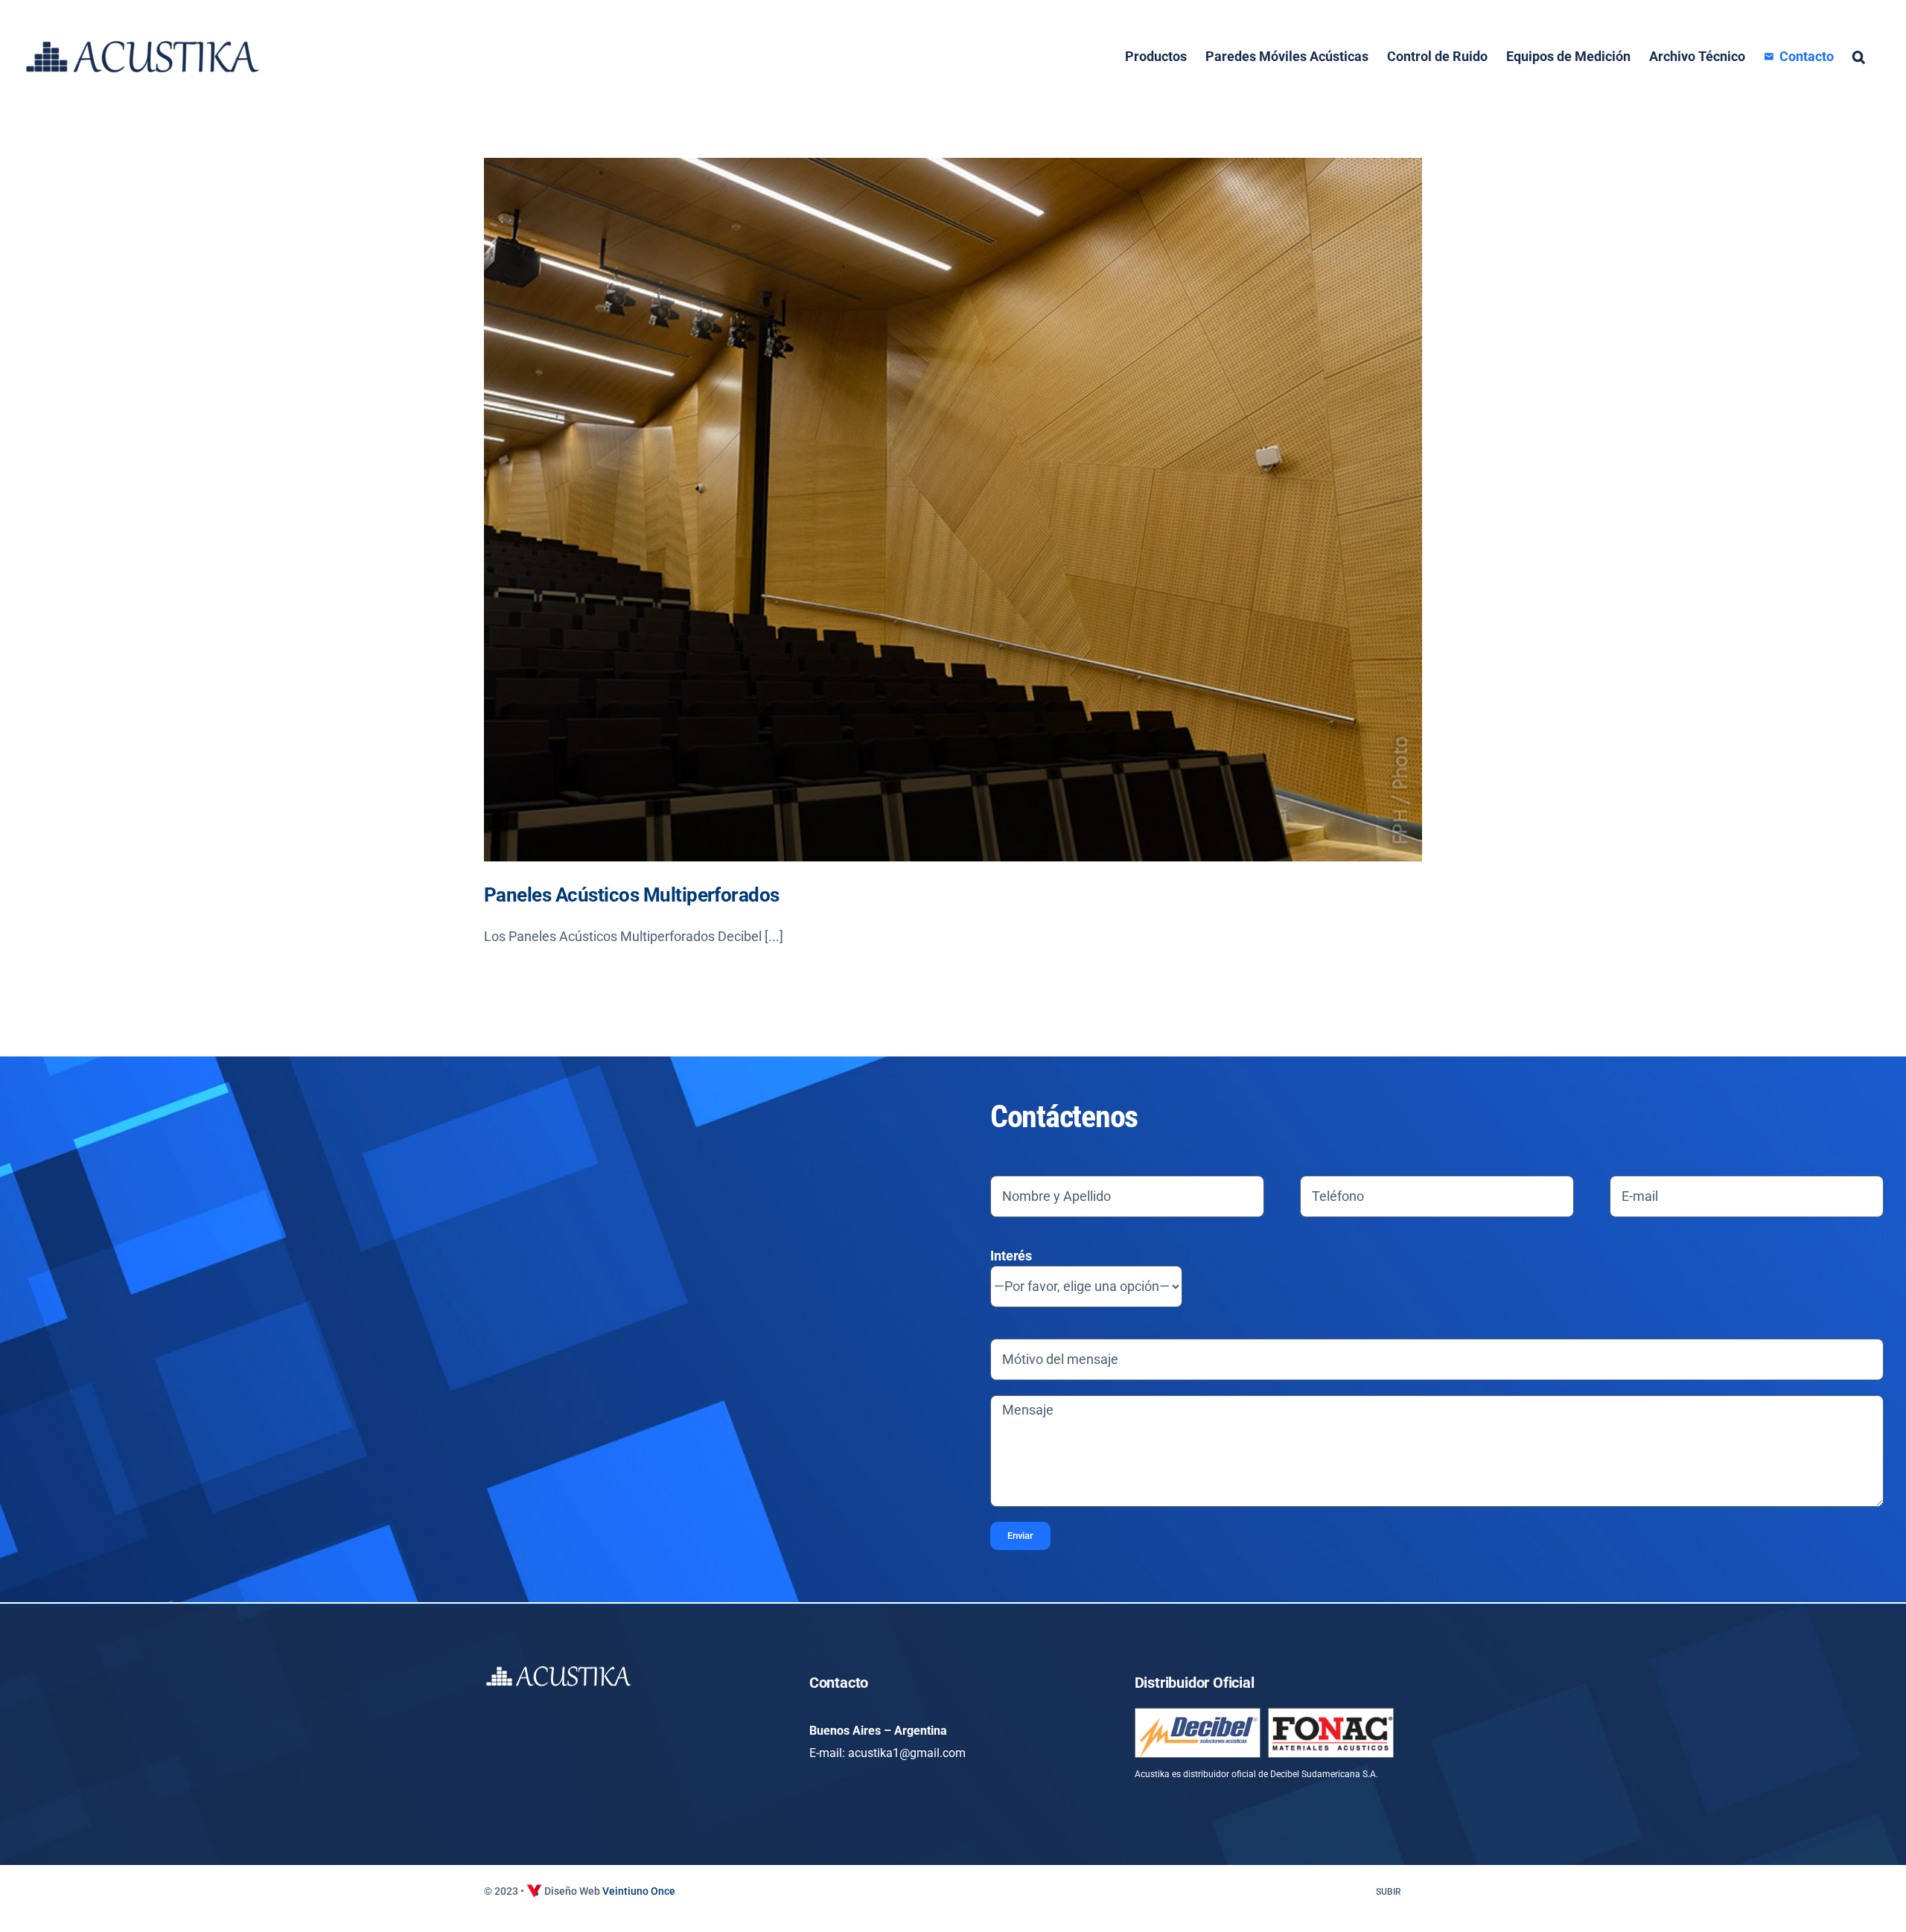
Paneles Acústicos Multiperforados (632, 895)
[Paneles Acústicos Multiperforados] (953, 510)
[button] (1859, 57)
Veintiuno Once (639, 1891)
